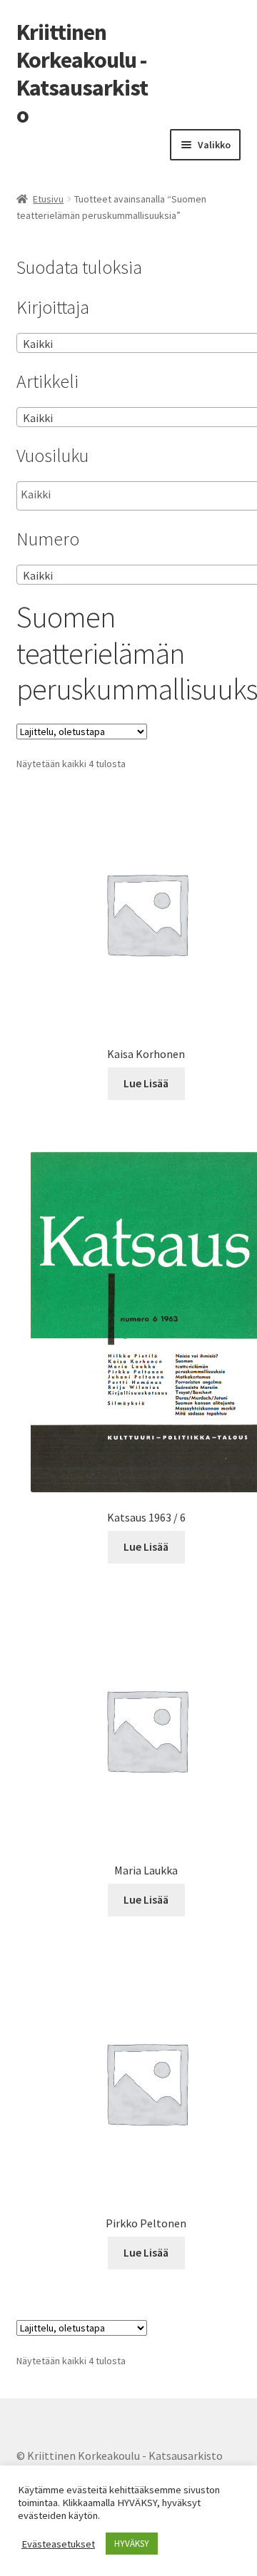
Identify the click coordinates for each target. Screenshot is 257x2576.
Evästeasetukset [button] (58, 2544)
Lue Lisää (146, 1083)
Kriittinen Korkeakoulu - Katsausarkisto (82, 74)
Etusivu (48, 199)
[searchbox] (92, 495)
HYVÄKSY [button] (132, 2544)
